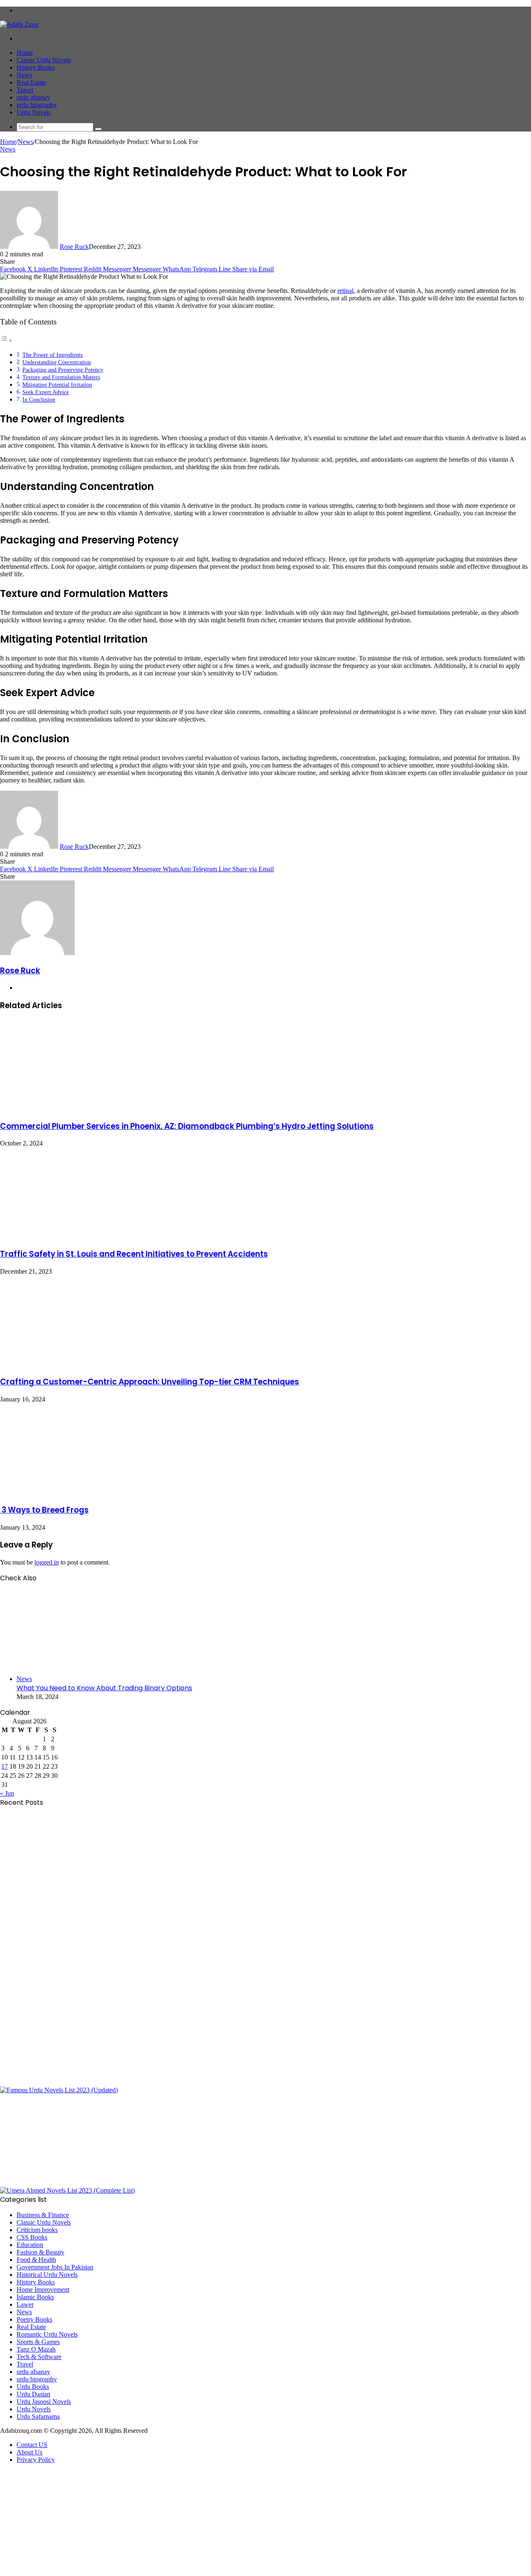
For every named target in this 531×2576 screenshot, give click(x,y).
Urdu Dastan (33, 2394)
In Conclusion (39, 400)
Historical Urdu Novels (47, 2275)
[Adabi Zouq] (19, 24)
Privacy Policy (36, 2460)
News (24, 75)
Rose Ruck (74, 247)
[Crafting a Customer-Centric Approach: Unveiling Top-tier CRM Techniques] (81, 1364)
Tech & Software (39, 2357)
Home (25, 52)
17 (5, 1766)
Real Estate (31, 82)
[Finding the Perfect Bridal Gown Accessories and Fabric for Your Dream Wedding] (81, 1990)
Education (30, 2245)
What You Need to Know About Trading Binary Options (104, 1688)
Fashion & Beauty (40, 2252)
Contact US (32, 2445)
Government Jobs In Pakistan (55, 2267)
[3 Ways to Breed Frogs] (81, 1492)
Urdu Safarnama (38, 2416)
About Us (29, 2452)
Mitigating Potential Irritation (57, 385)
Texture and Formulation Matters (61, 377)
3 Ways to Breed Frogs (44, 1510)
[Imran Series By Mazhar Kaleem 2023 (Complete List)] (81, 2082)
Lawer (25, 2304)
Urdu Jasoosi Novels (44, 2402)
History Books (36, 67)
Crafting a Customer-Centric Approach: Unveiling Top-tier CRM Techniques (150, 1382)
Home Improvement (43, 2290)
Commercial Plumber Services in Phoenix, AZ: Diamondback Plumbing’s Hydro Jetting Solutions (187, 1126)
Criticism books (37, 2230)
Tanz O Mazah (36, 2349)
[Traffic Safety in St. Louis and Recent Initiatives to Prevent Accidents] (81, 1236)
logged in (47, 1562)
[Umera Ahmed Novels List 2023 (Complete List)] (67, 2190)
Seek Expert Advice (46, 392)
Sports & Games (38, 2342)
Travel (25, 90)
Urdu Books (33, 2387)
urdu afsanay (33, 97)
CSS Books (32, 2237)
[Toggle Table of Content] (6, 340)
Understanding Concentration (57, 362)
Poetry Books (34, 2319)
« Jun (7, 1793)
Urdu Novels (34, 112)
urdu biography (37, 105)
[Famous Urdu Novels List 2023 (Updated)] (59, 2090)
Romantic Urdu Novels (47, 2334)
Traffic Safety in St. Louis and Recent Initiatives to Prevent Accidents (134, 1254)
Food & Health (36, 2260)
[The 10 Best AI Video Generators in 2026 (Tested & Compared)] (81, 1897)
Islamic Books (35, 2297)
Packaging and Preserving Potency (63, 370)
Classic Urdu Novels (44, 60)
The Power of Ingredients (52, 355)
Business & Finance (43, 2215)
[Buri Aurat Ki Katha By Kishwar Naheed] (81, 2183)
